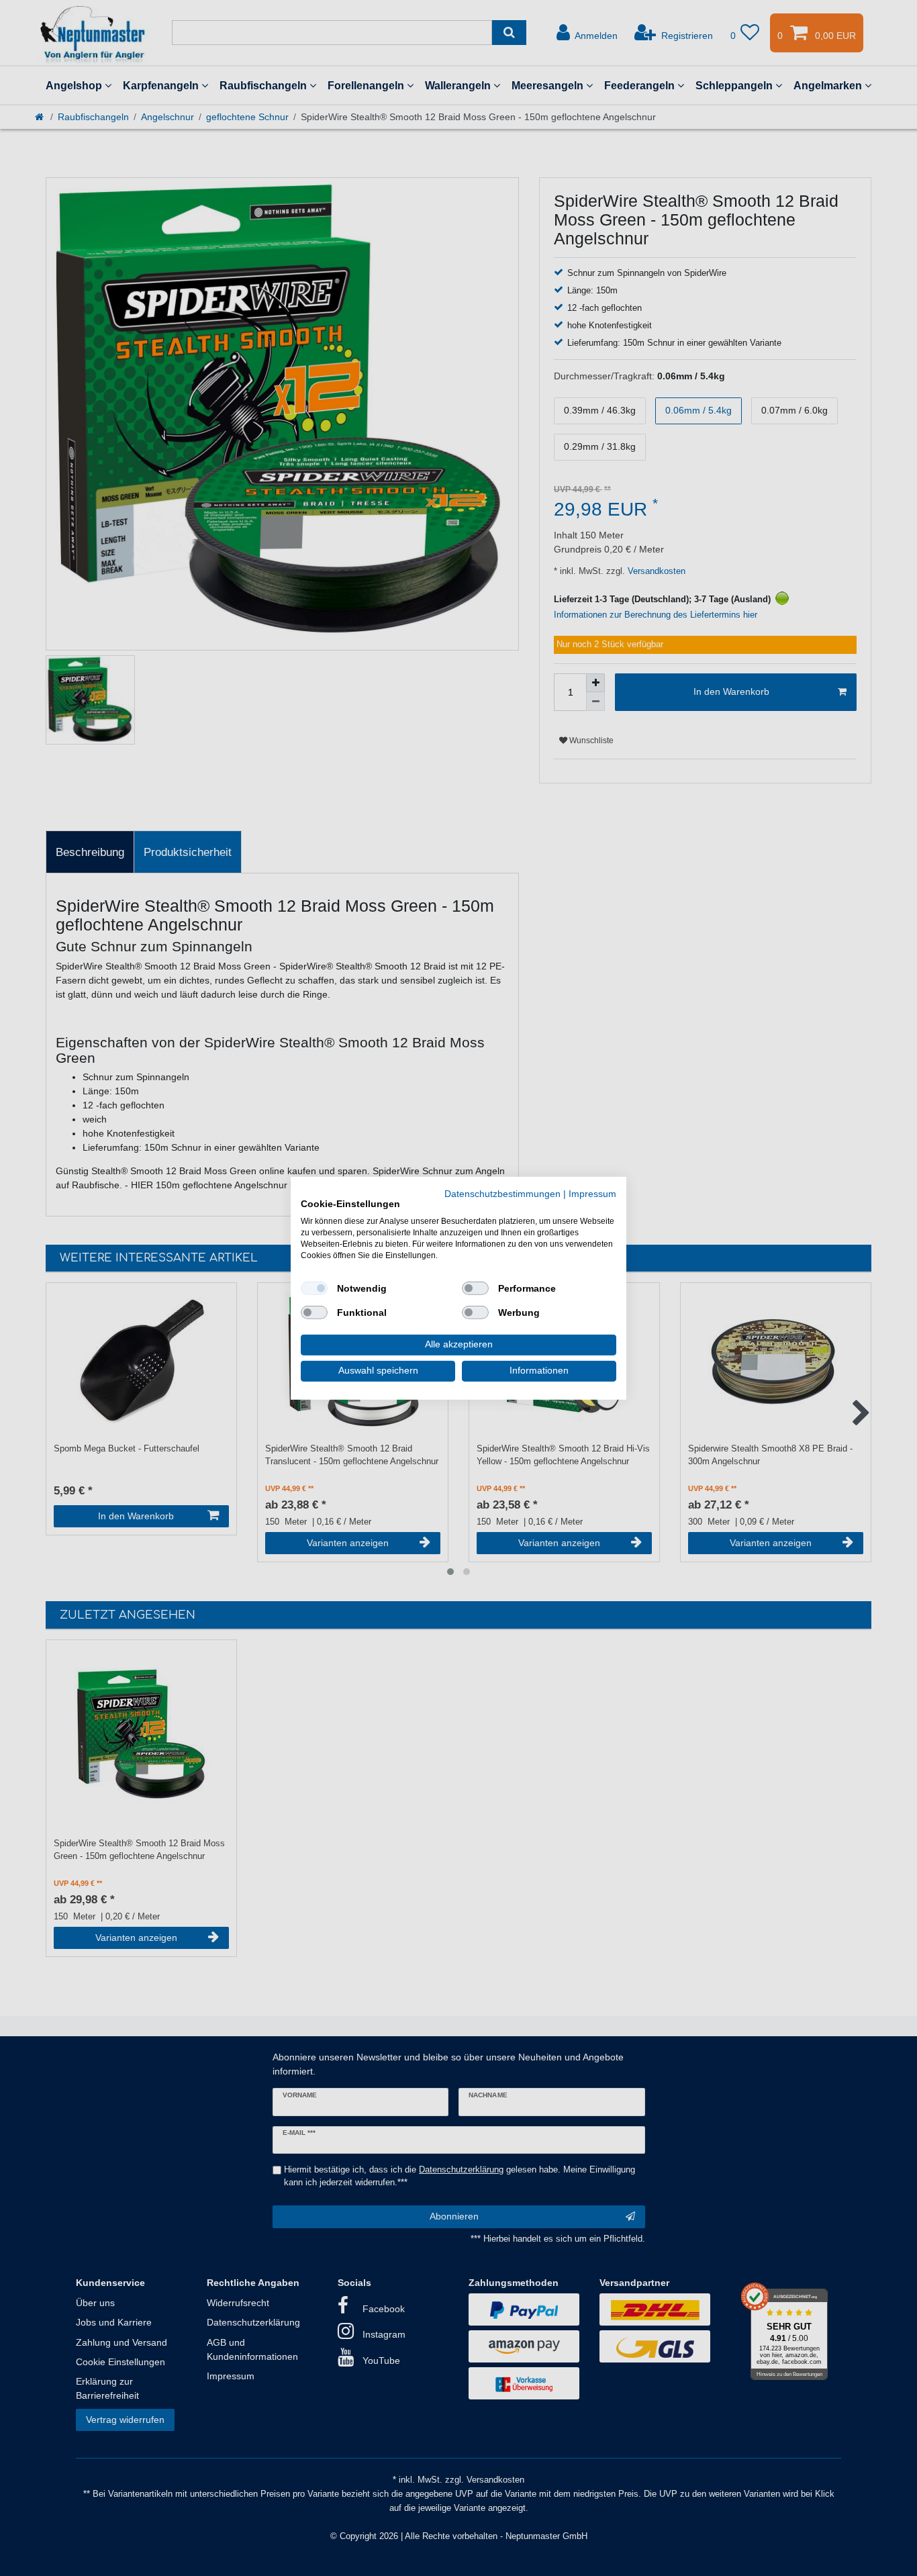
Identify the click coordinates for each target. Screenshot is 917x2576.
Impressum (592, 1193)
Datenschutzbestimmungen (502, 1193)
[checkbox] (314, 1288)
